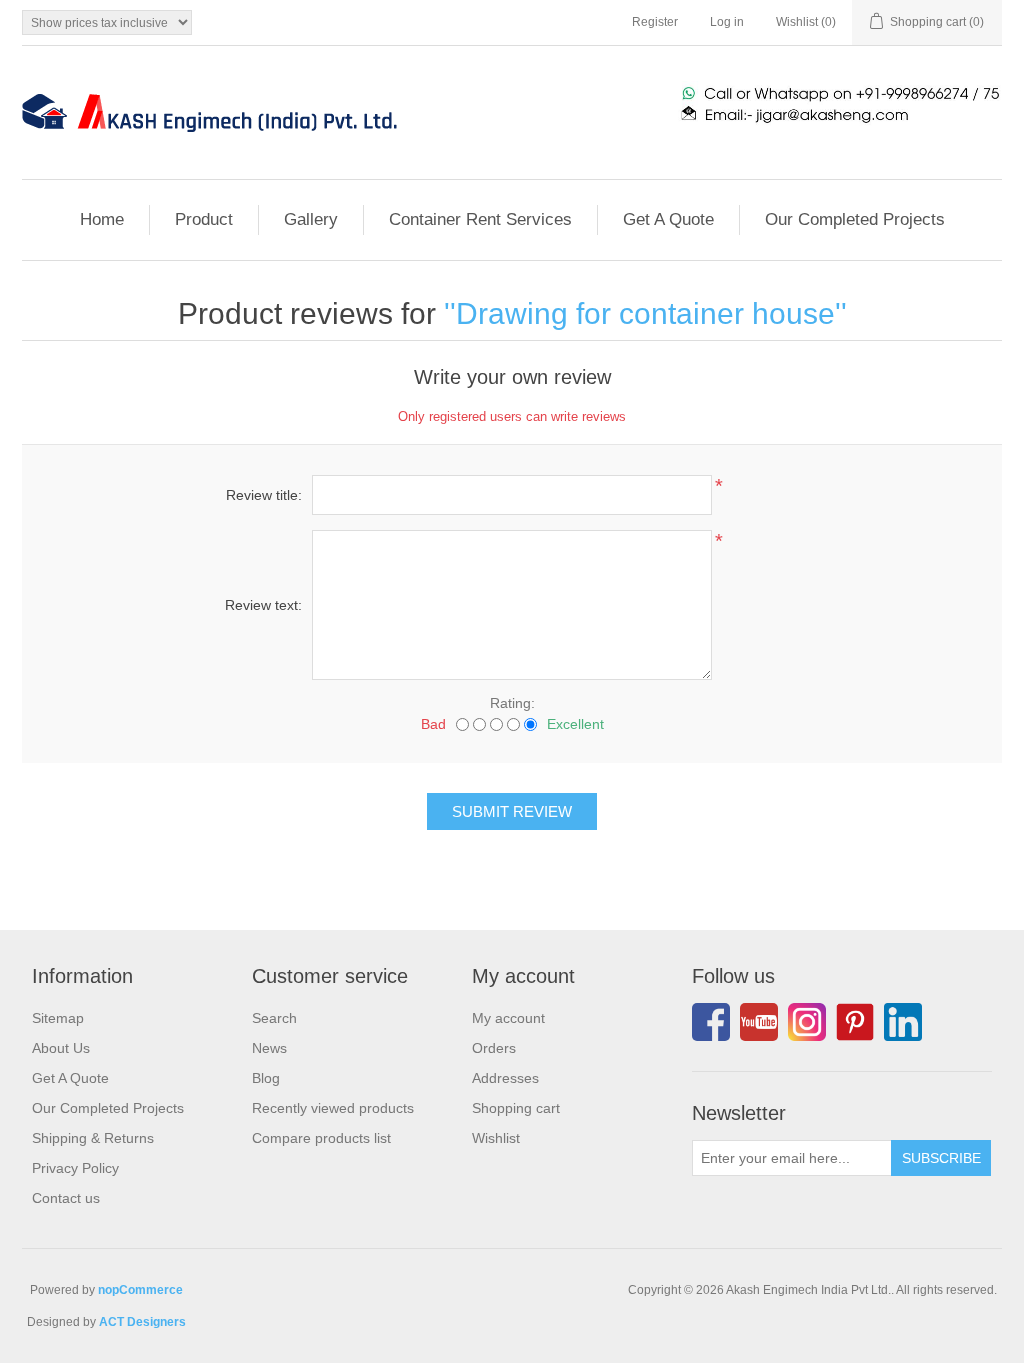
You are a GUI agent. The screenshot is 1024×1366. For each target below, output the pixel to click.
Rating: (512, 703)
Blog (266, 1078)
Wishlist (496, 1138)
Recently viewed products (333, 1108)
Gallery (311, 219)
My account (508, 1018)
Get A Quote (668, 219)
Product (204, 219)
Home (102, 219)
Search (274, 1018)
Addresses (505, 1078)
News (269, 1048)
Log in (727, 22)
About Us (61, 1048)
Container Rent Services (480, 219)
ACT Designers (142, 1322)
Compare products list (321, 1138)
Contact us (66, 1198)
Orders (494, 1048)
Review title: (264, 495)
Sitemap (58, 1018)
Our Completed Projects (855, 219)
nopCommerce (140, 1290)
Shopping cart (516, 1108)
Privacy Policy (75, 1168)
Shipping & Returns (93, 1138)
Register (655, 22)
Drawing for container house (645, 313)
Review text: (263, 605)
